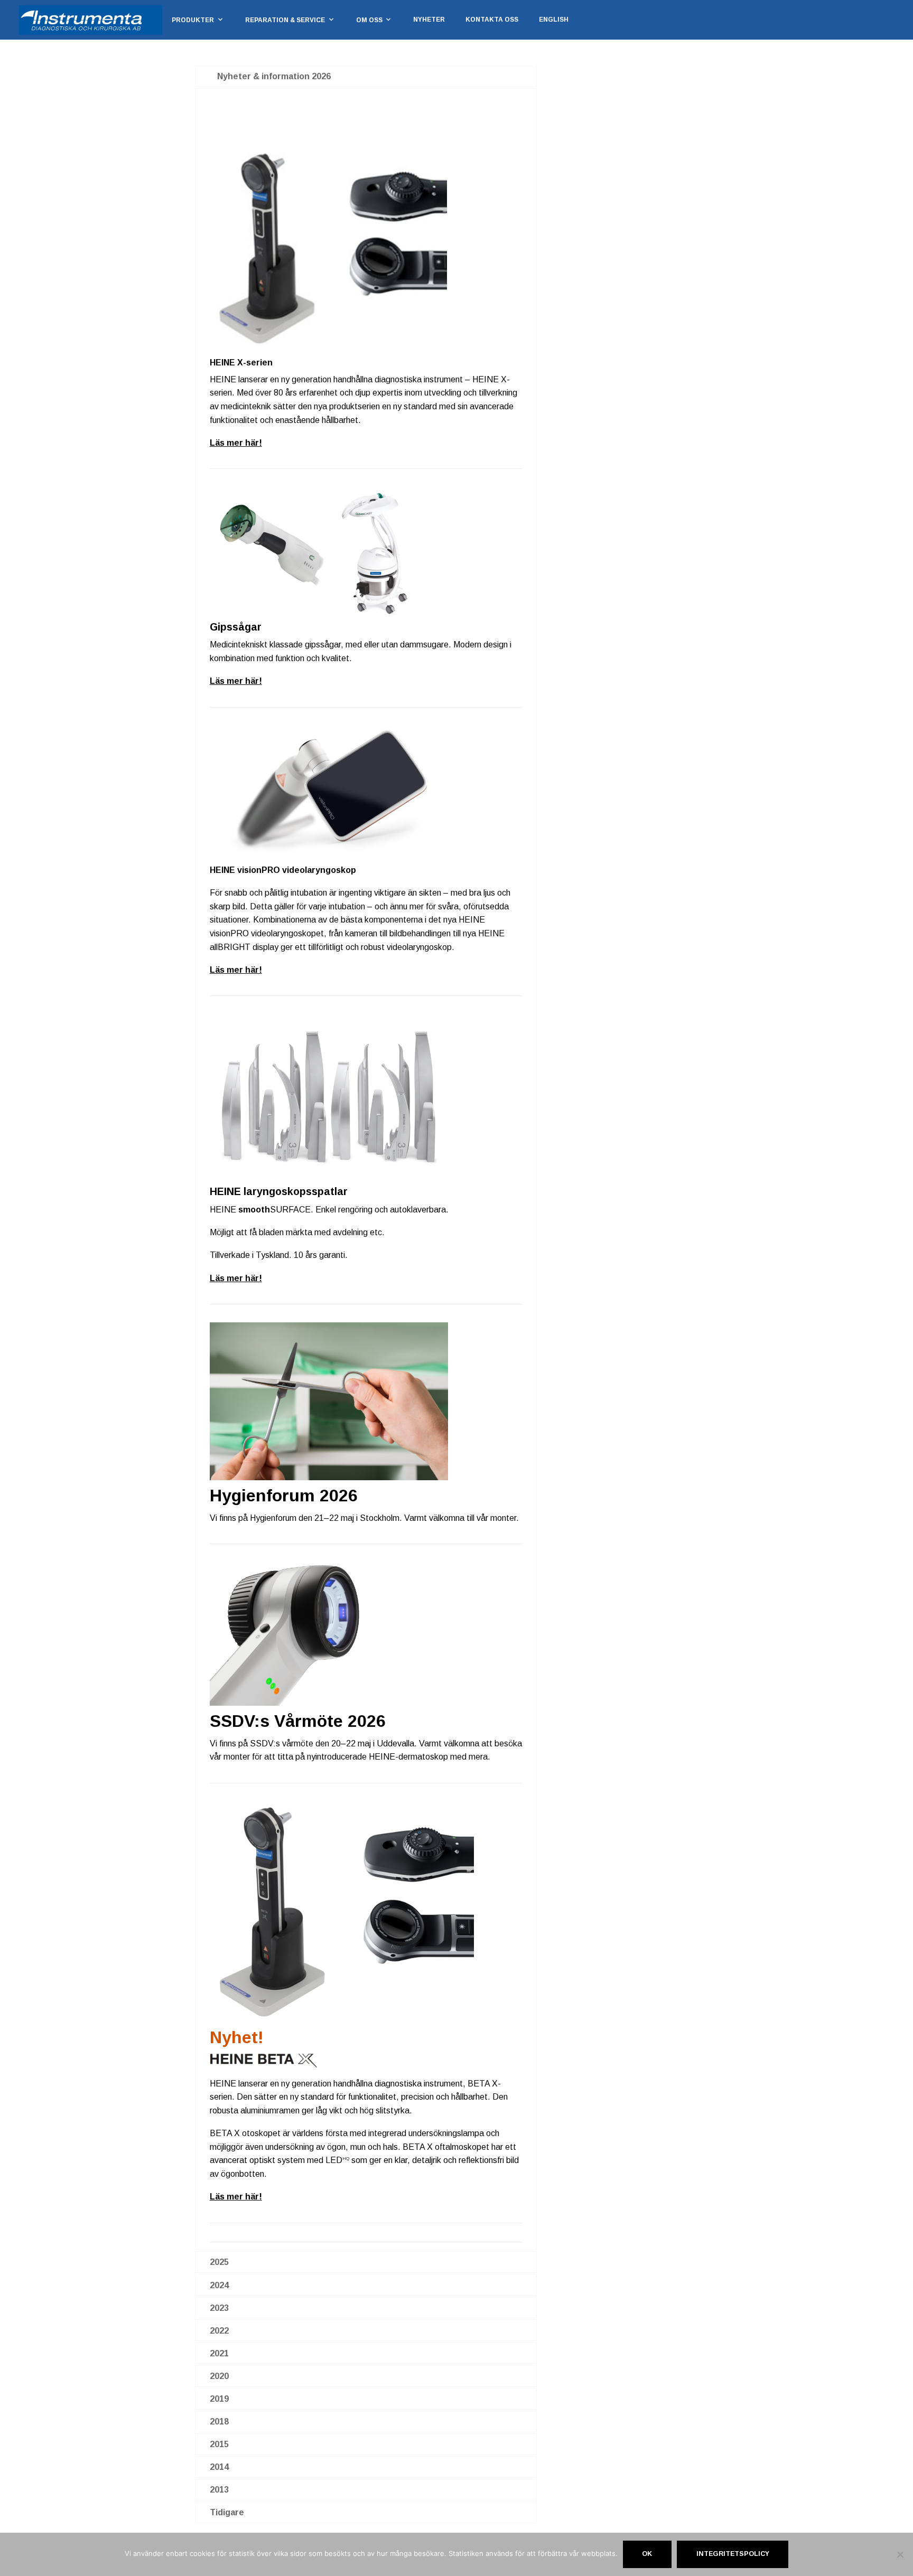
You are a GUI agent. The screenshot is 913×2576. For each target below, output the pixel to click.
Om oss (369, 20)
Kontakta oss (492, 20)
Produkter (193, 20)
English (554, 20)
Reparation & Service (285, 20)
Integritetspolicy (733, 2554)
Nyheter (429, 20)
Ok (647, 2554)
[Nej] (900, 2554)
